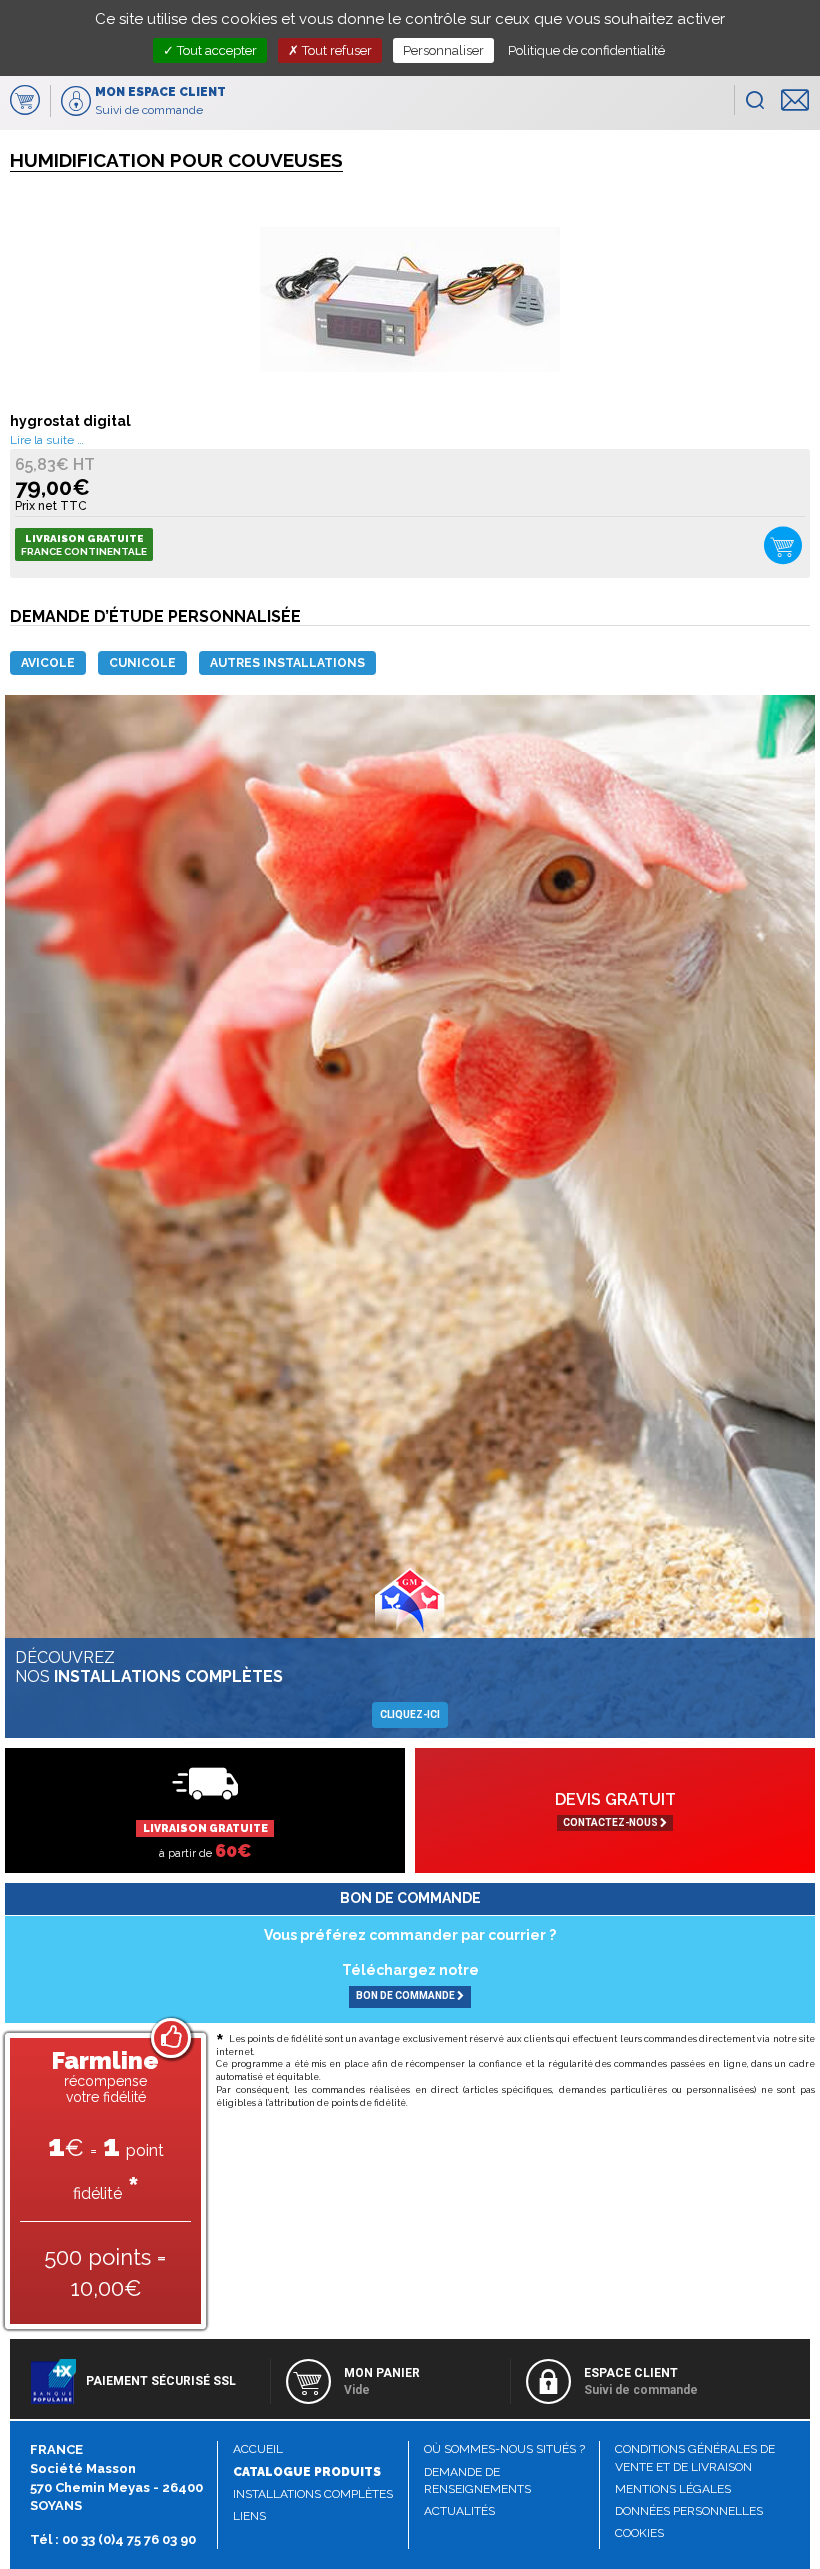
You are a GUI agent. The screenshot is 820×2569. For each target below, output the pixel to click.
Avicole (48, 663)
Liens (249, 2516)
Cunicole (142, 663)
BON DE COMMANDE (406, 1995)
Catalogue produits (307, 2472)
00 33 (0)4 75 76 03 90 (129, 2539)
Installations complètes (313, 2494)
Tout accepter (215, 50)
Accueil (258, 2449)
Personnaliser (443, 50)
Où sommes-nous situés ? (504, 2449)
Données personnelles (689, 2511)
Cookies (639, 2533)
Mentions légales (673, 2489)
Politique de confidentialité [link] (586, 50)
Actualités (459, 2511)
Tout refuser (335, 50)
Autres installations (287, 663)
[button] (754, 100)
